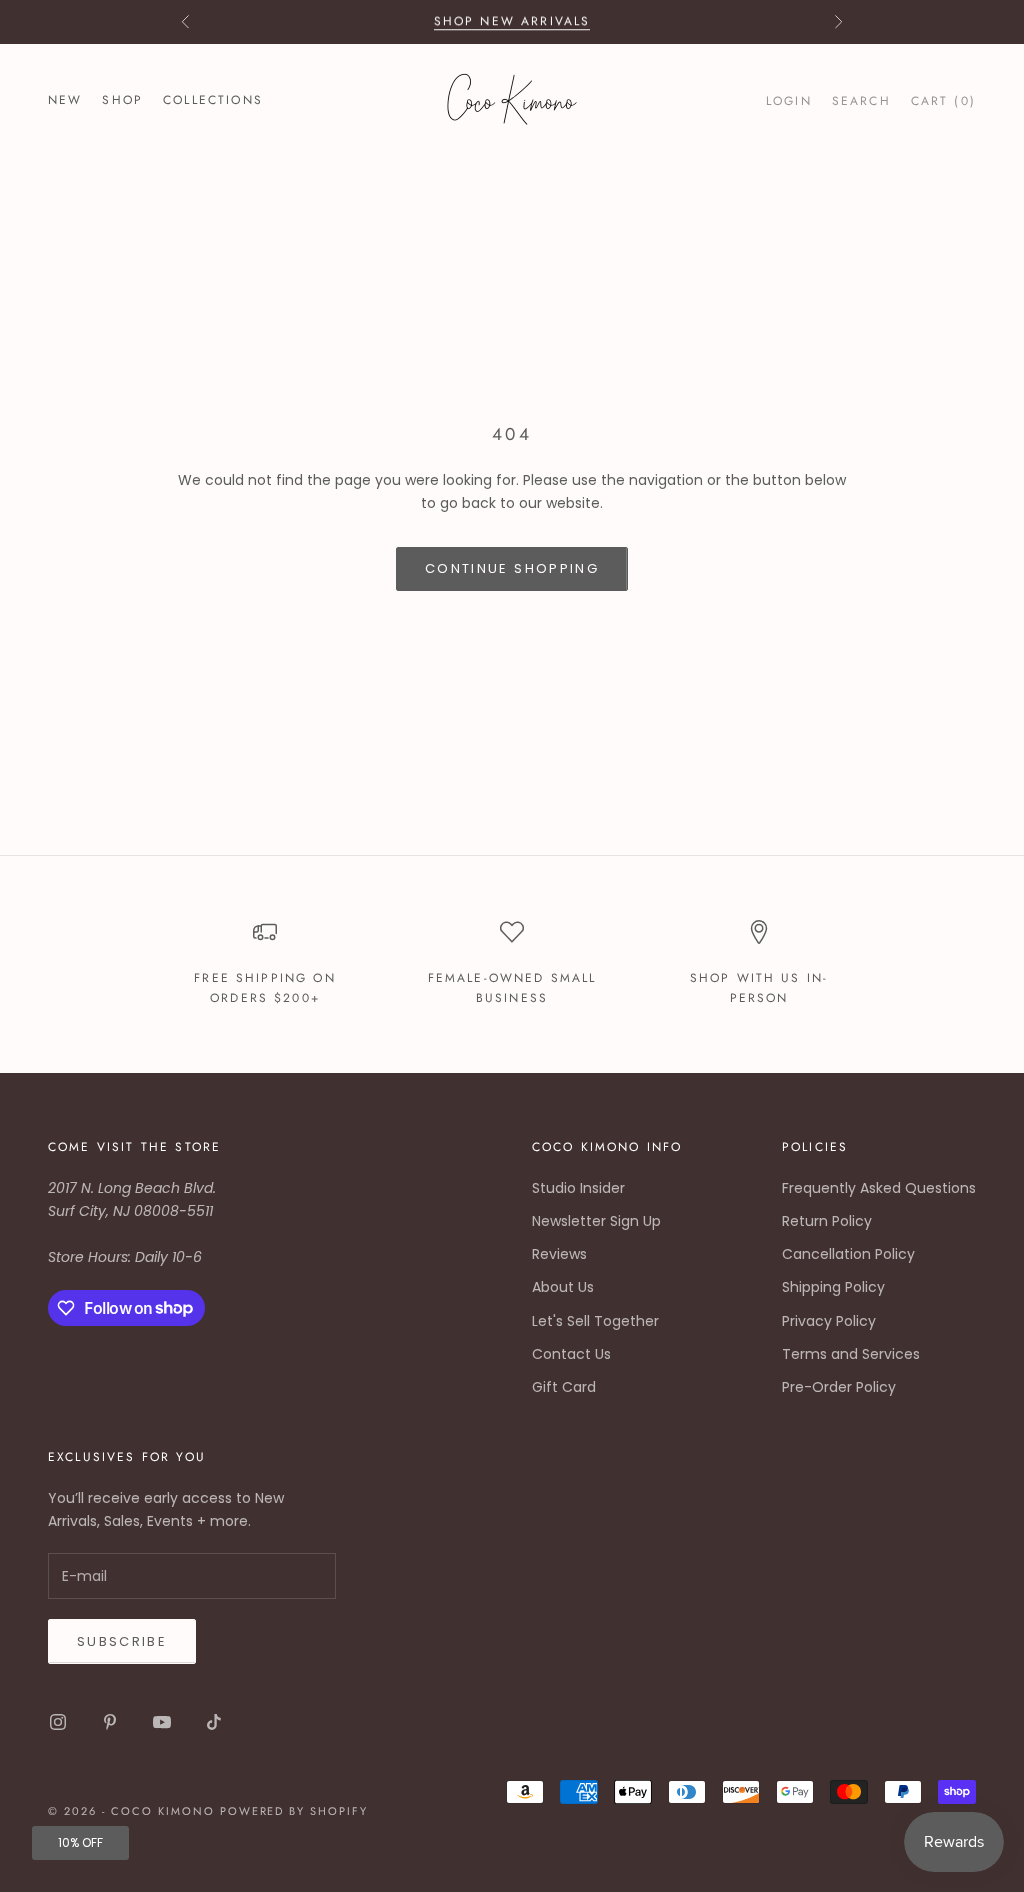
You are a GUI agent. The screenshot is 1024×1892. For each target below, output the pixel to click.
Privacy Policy (829, 1321)
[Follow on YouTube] (162, 1722)
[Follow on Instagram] (58, 1722)
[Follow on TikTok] (214, 1722)
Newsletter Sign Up (596, 1221)
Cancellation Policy (848, 1254)
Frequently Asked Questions (879, 1188)
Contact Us (571, 1354)
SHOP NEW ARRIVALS (512, 21)
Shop (122, 100)
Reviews (559, 1254)
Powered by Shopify (294, 1811)
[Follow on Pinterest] (110, 1722)
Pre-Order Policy (839, 1387)
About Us (563, 1287)
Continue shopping (512, 568)
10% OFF (80, 1842)
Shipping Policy (833, 1287)
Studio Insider (578, 1188)
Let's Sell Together (595, 1321)
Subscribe (122, 1641)
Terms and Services (851, 1354)
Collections (213, 100)
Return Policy (827, 1221)
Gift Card (564, 1387)
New (65, 100)
